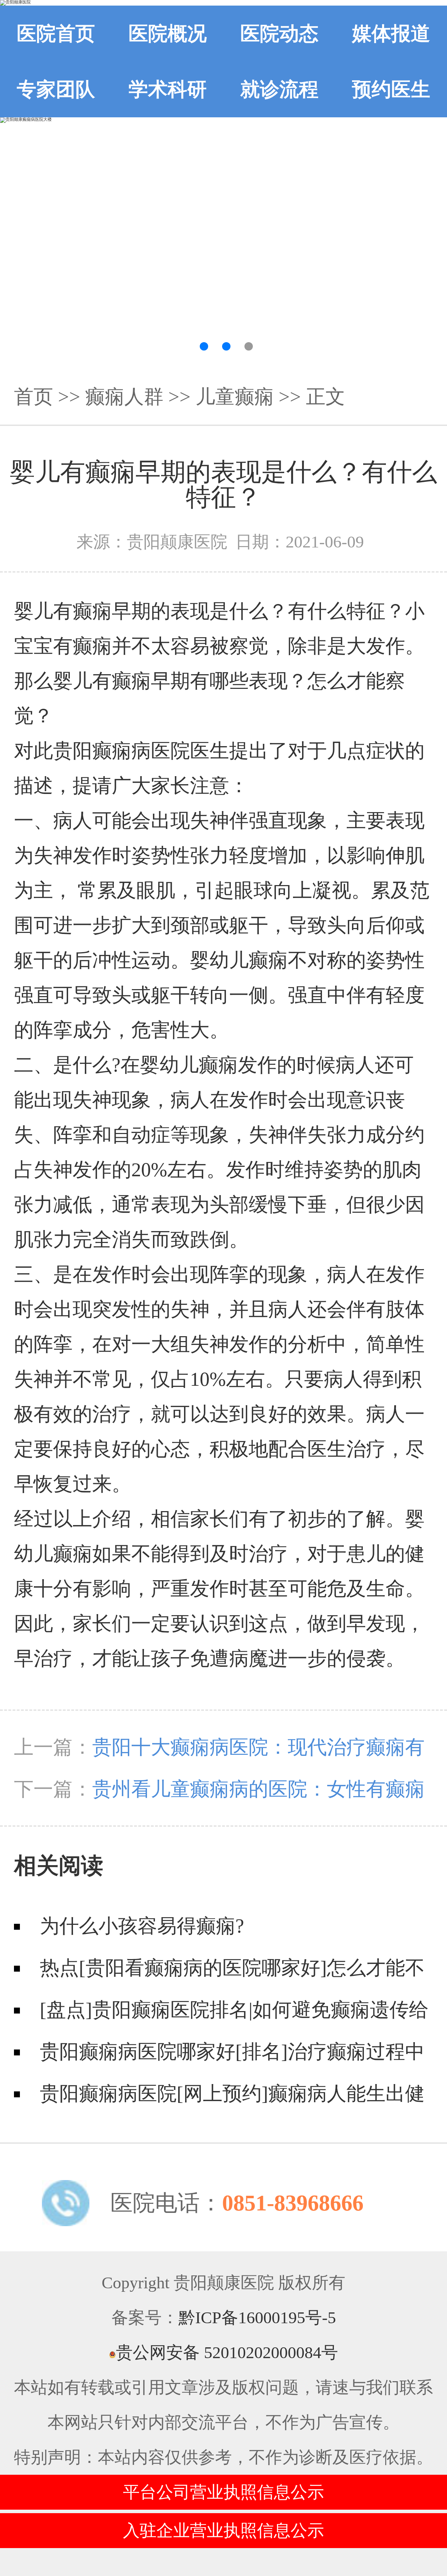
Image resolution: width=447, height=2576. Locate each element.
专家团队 (56, 89)
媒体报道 (391, 34)
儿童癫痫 (235, 397)
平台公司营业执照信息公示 (223, 2492)
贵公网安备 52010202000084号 (227, 2352)
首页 (34, 397)
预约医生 (391, 89)
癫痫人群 (124, 397)
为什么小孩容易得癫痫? (142, 1926)
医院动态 (279, 34)
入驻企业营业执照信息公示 (223, 2530)
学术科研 (168, 89)
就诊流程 (279, 89)
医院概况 (168, 34)
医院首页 (56, 34)
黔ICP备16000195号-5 (257, 2317)
